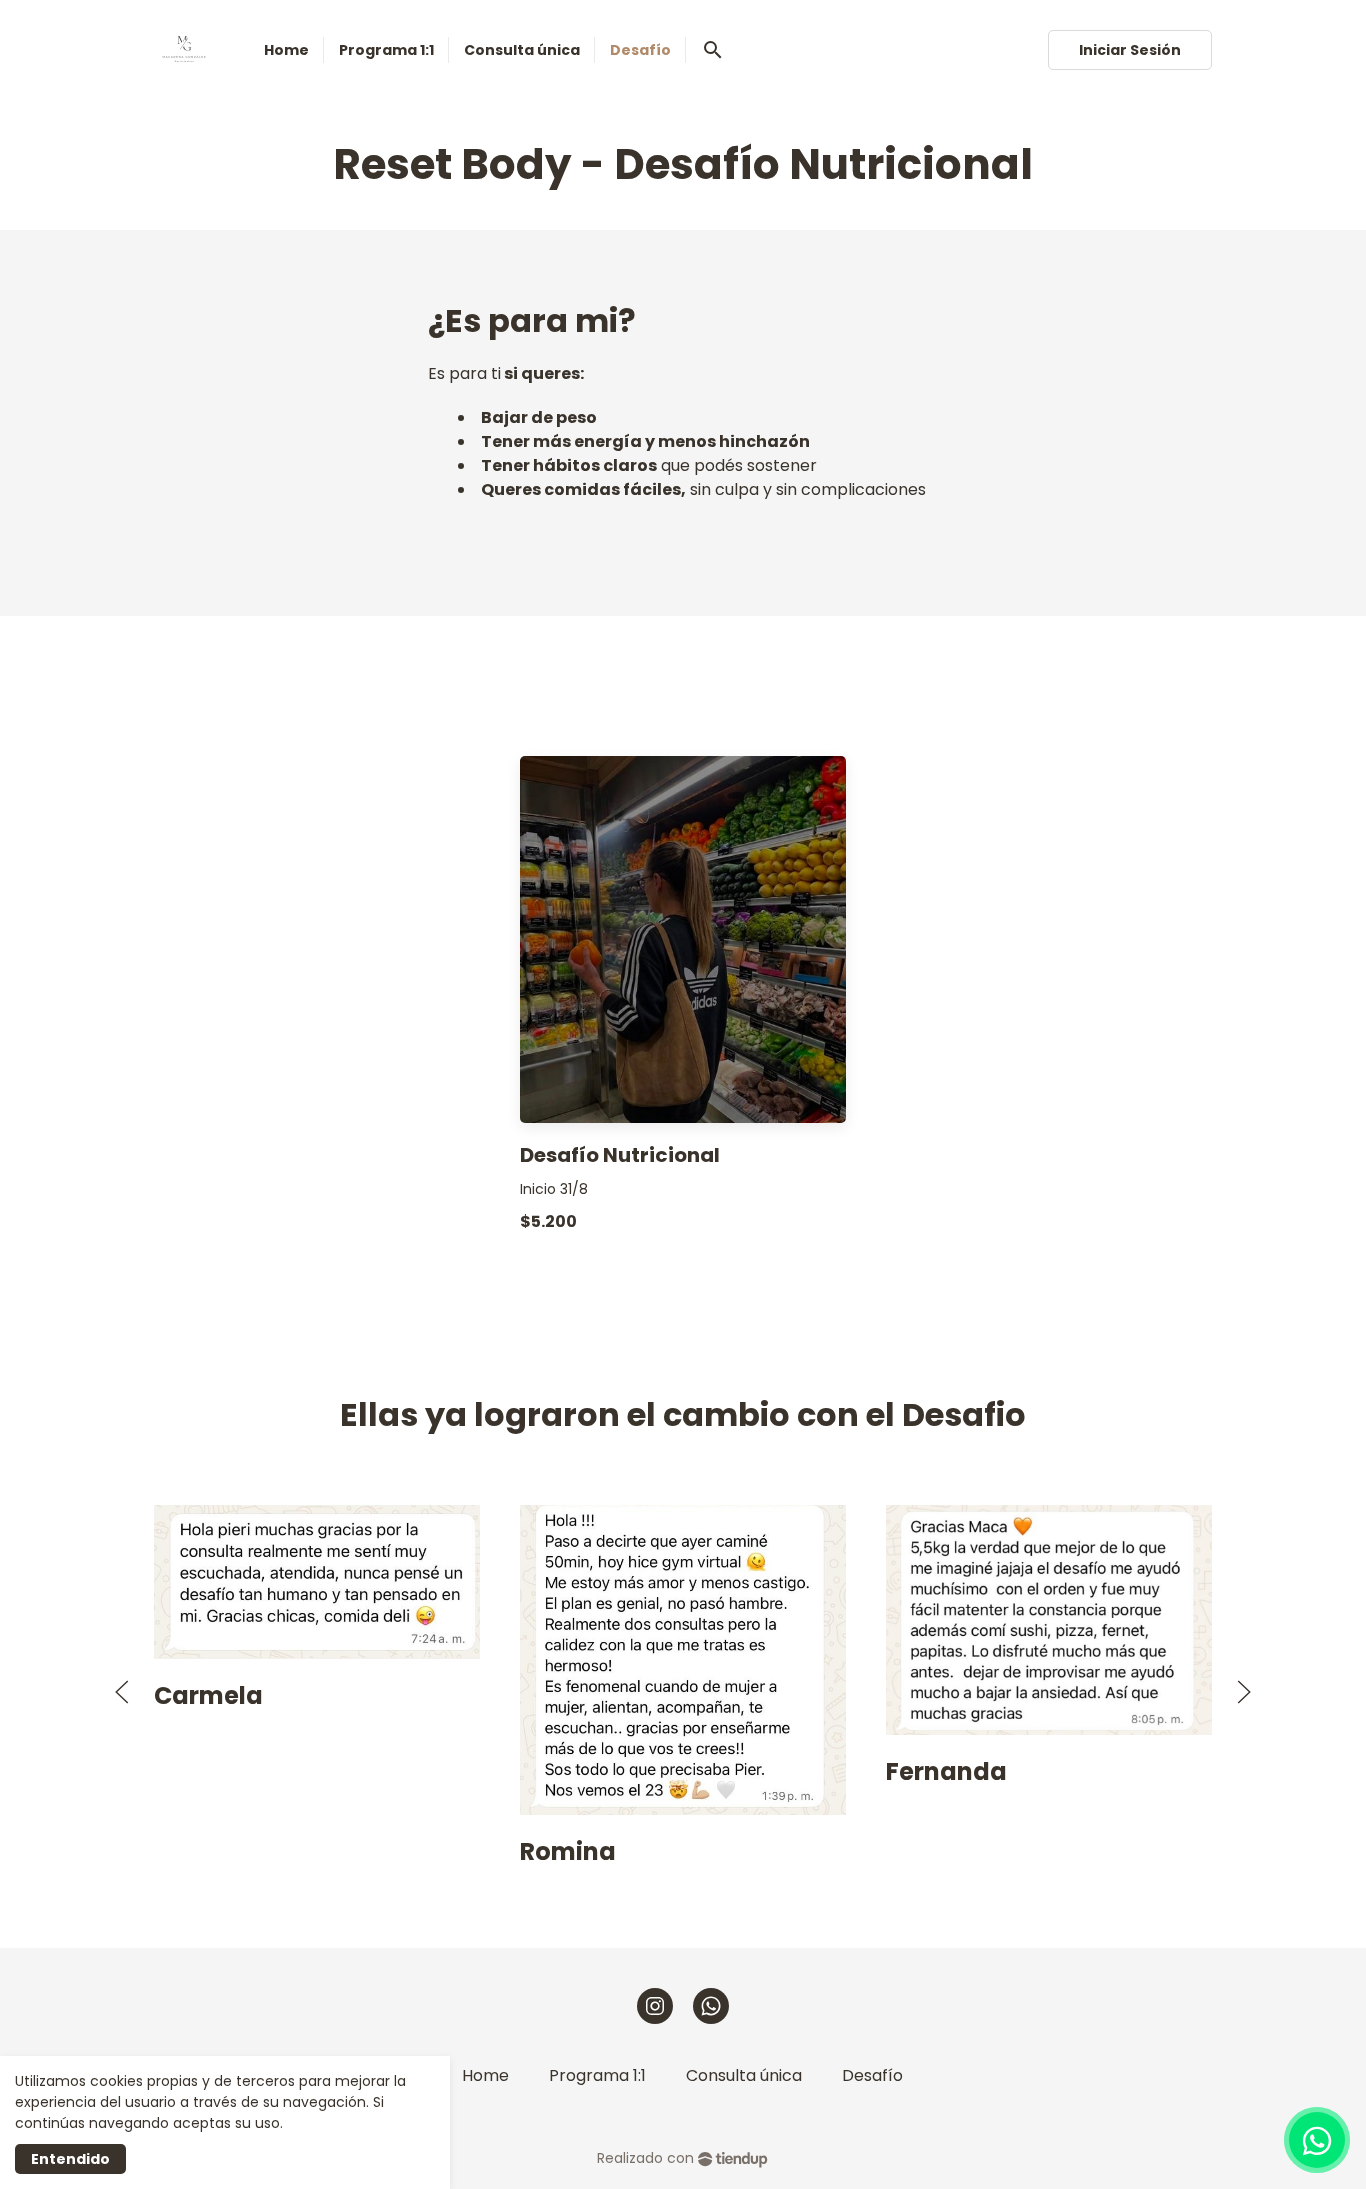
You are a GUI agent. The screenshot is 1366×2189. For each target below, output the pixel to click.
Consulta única (744, 2075)
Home (485, 2075)
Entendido (70, 2159)
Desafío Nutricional (620, 1155)
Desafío (872, 2075)
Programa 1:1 (597, 2075)
